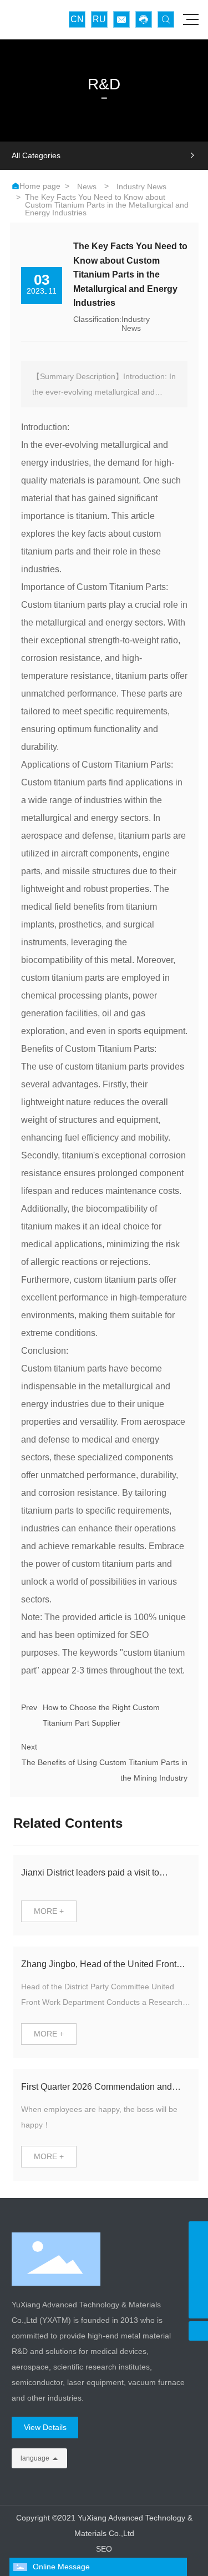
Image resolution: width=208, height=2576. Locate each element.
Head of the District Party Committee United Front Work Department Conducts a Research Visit (102, 2002)
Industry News (141, 186)
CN (77, 19)
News (87, 186)
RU (99, 19)
